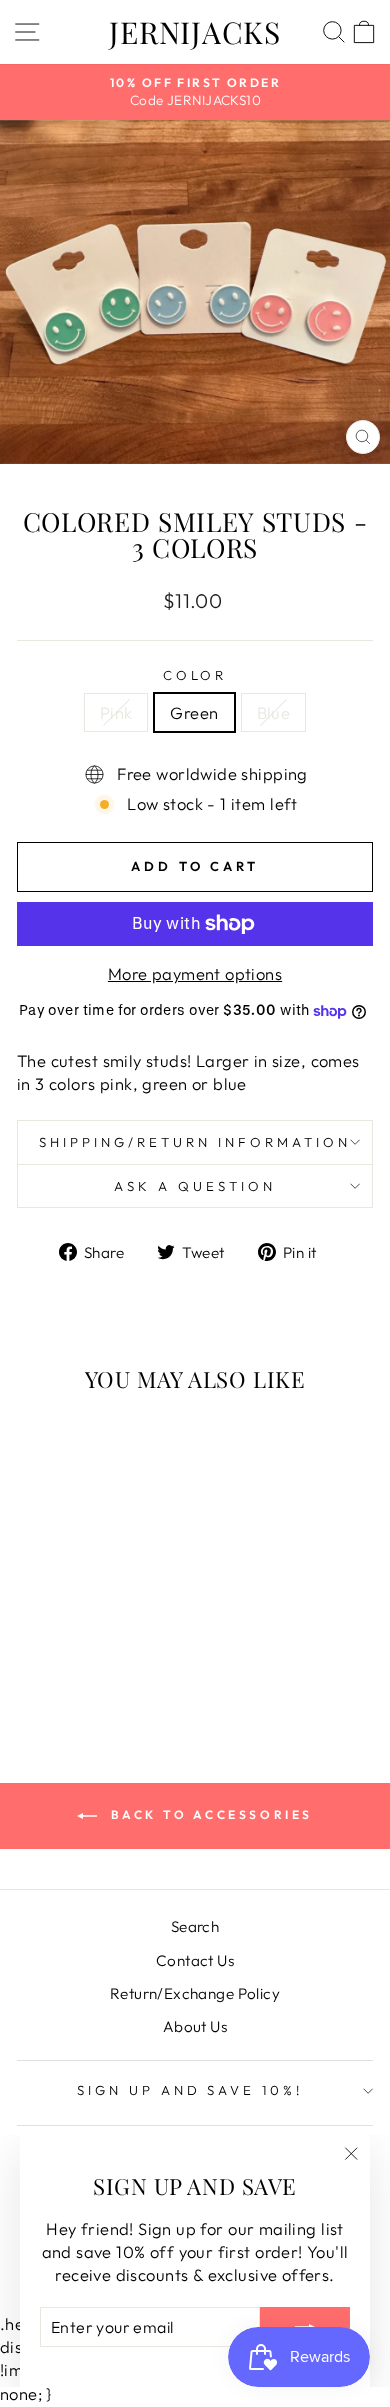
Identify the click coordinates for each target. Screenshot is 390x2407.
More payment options (195, 973)
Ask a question (195, 1186)
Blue (274, 712)
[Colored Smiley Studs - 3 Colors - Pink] (61, 1664)
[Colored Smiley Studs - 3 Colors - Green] (84, 1664)
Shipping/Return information (194, 1142)
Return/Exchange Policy (195, 1993)
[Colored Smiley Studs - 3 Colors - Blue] (107, 1664)
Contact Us (195, 1960)
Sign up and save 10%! (190, 2090)
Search (195, 1926)
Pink (116, 712)
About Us (195, 2026)
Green (194, 712)
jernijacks (195, 32)
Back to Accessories (209, 1814)
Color (195, 675)
